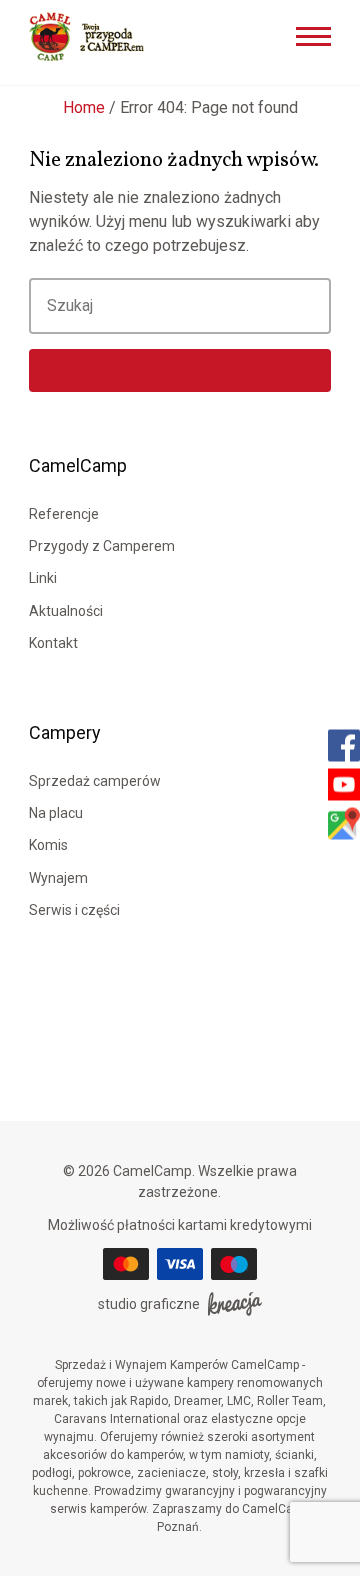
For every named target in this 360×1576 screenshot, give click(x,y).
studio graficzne (149, 1304)
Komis (48, 845)
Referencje (64, 514)
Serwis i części (74, 910)
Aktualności (66, 611)
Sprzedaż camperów (95, 781)
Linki (43, 578)
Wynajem (58, 878)
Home (84, 107)
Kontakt (53, 643)
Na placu (56, 813)
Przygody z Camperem (102, 546)
